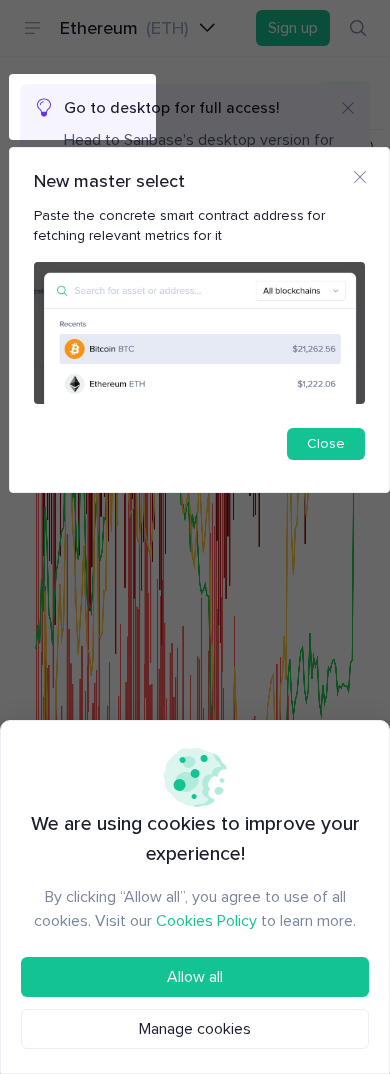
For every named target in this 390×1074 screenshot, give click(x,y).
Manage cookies (195, 1029)
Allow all (195, 977)
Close (326, 443)
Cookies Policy (206, 921)
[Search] (358, 28)
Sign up (293, 28)
